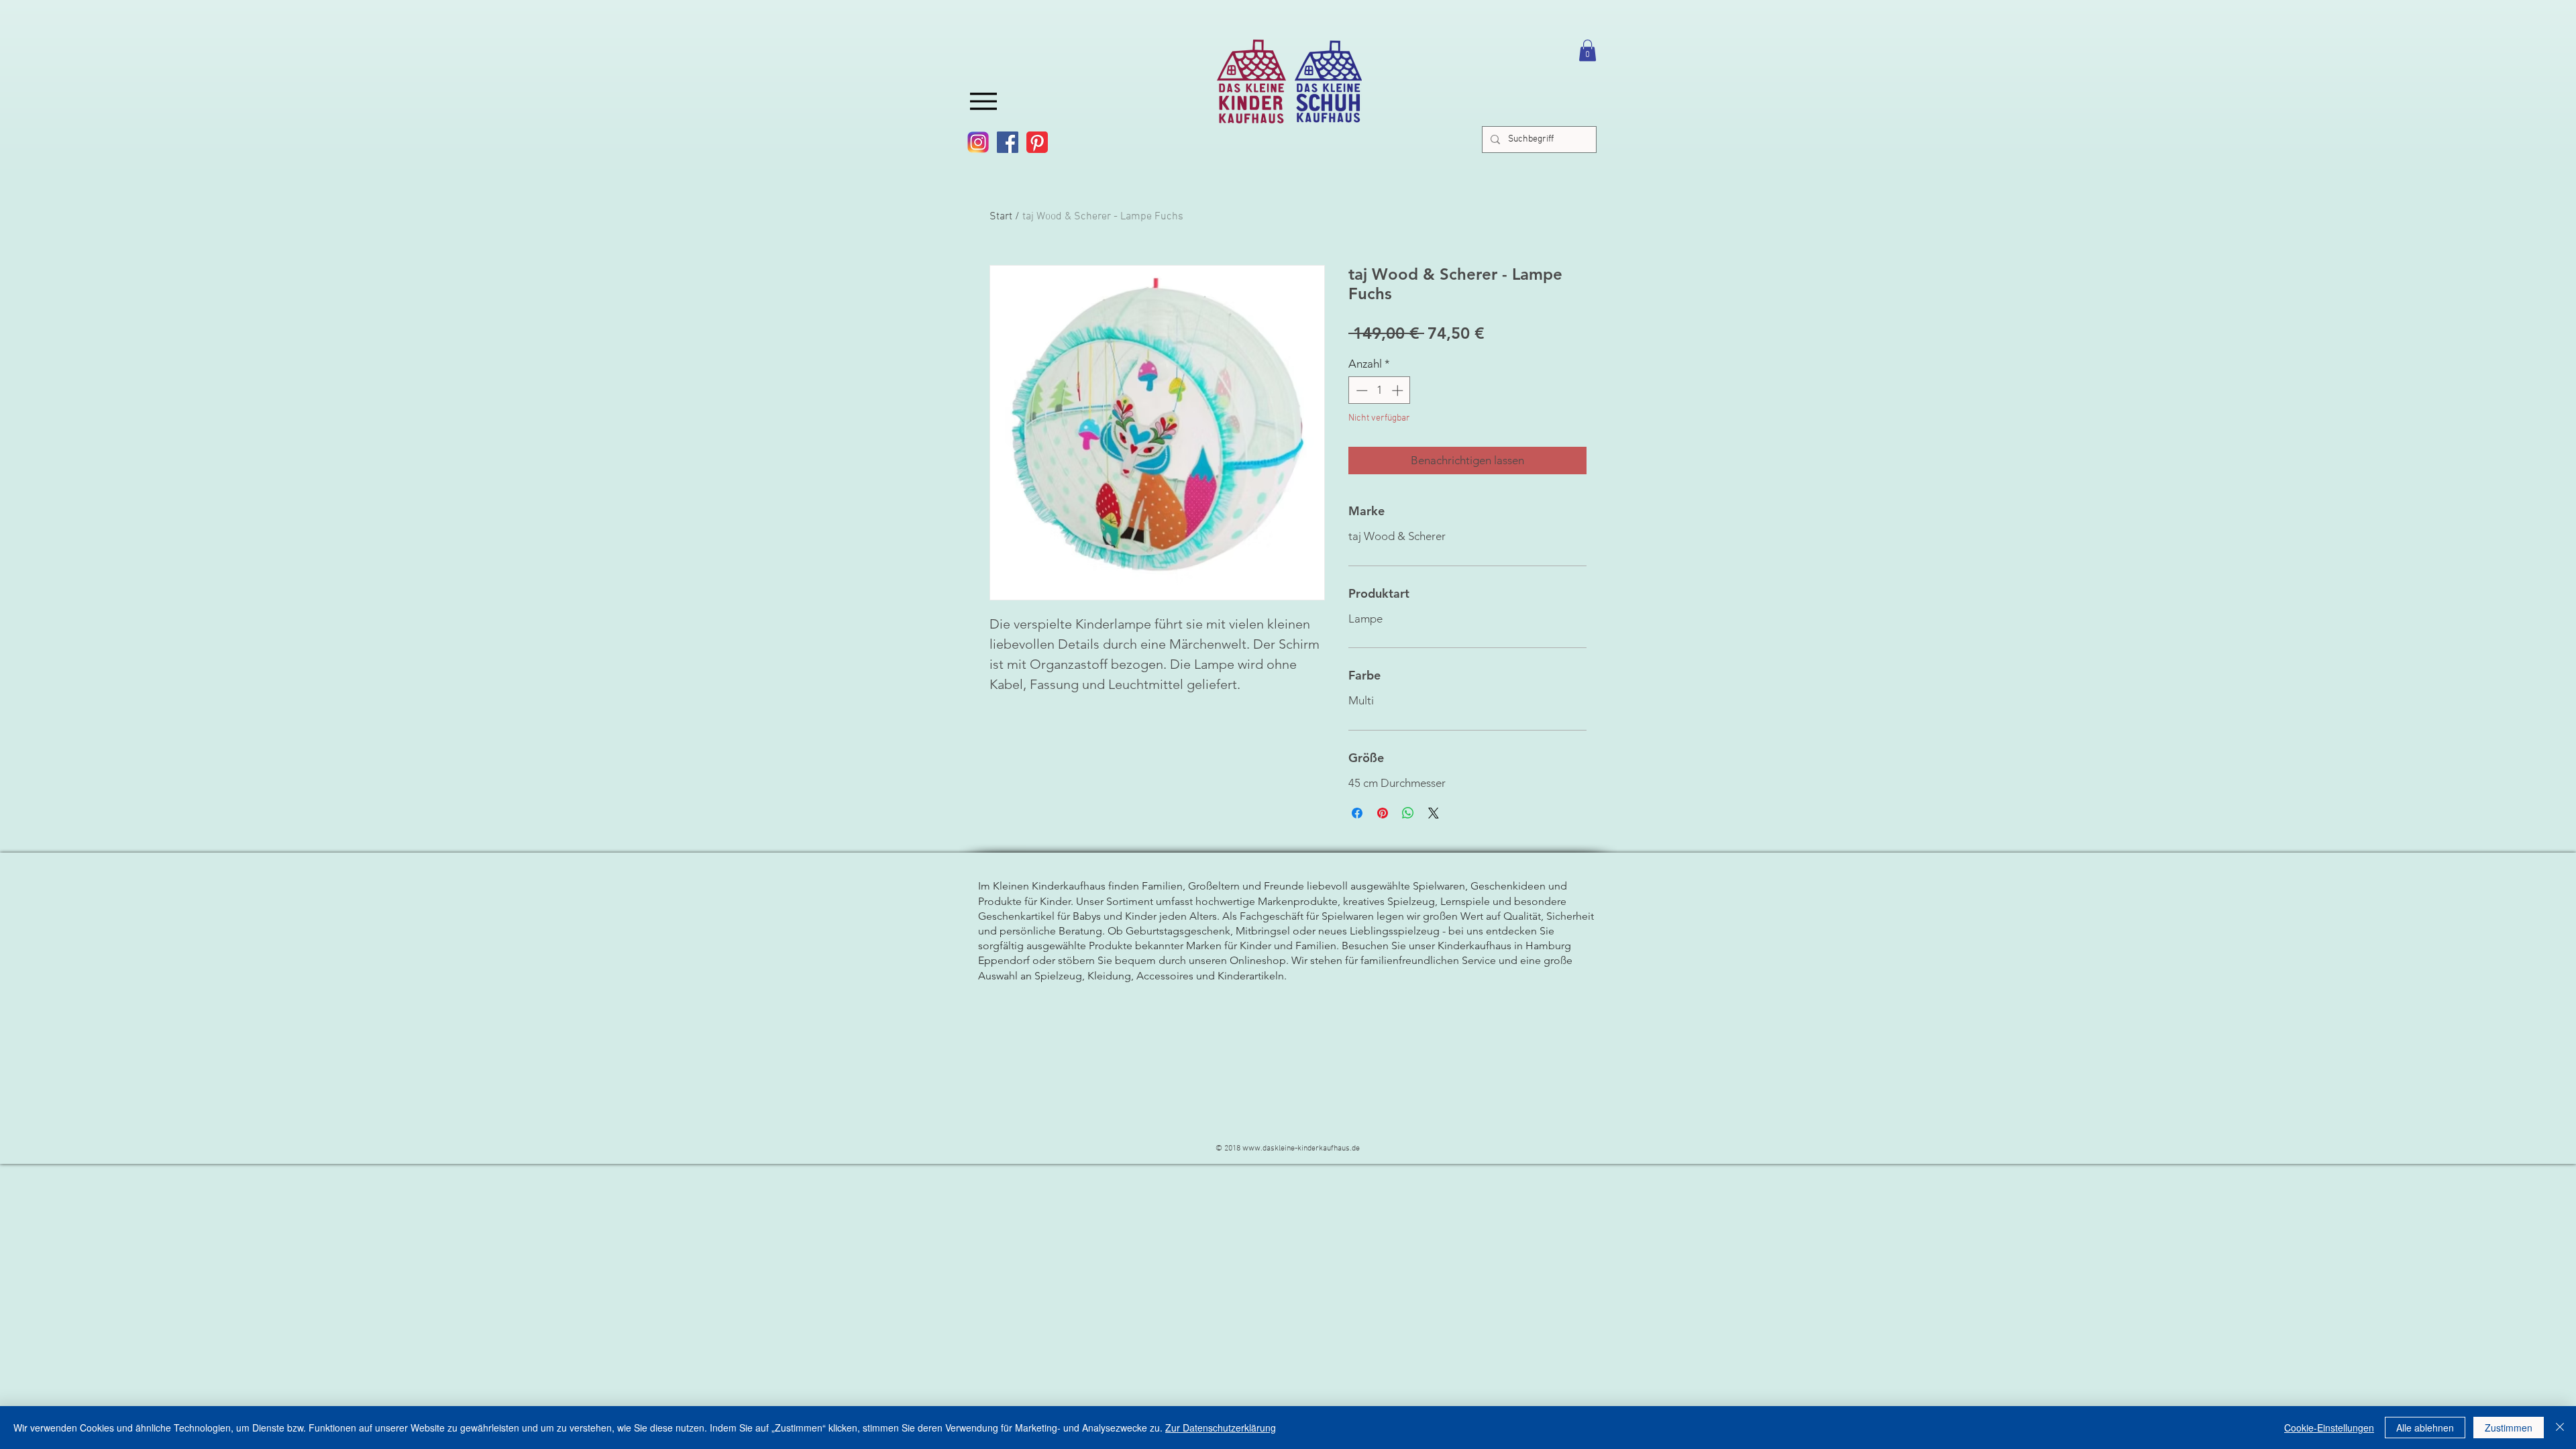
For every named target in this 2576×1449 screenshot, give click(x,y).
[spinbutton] (1380, 390)
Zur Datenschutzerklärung (1221, 1428)
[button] (1588, 50)
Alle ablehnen (2425, 1428)
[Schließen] (2560, 1428)
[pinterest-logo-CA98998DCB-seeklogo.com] (1037, 142)
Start (1001, 217)
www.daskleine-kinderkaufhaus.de (1301, 1148)
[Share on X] (1434, 813)
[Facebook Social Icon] (1008, 142)
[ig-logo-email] (978, 142)
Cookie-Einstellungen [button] (2329, 1428)
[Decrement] (1360, 390)
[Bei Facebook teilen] (1357, 813)
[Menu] (983, 101)
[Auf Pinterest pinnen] (1383, 813)
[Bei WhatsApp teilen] (1408, 813)
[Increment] (1399, 390)
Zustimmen (2509, 1428)
